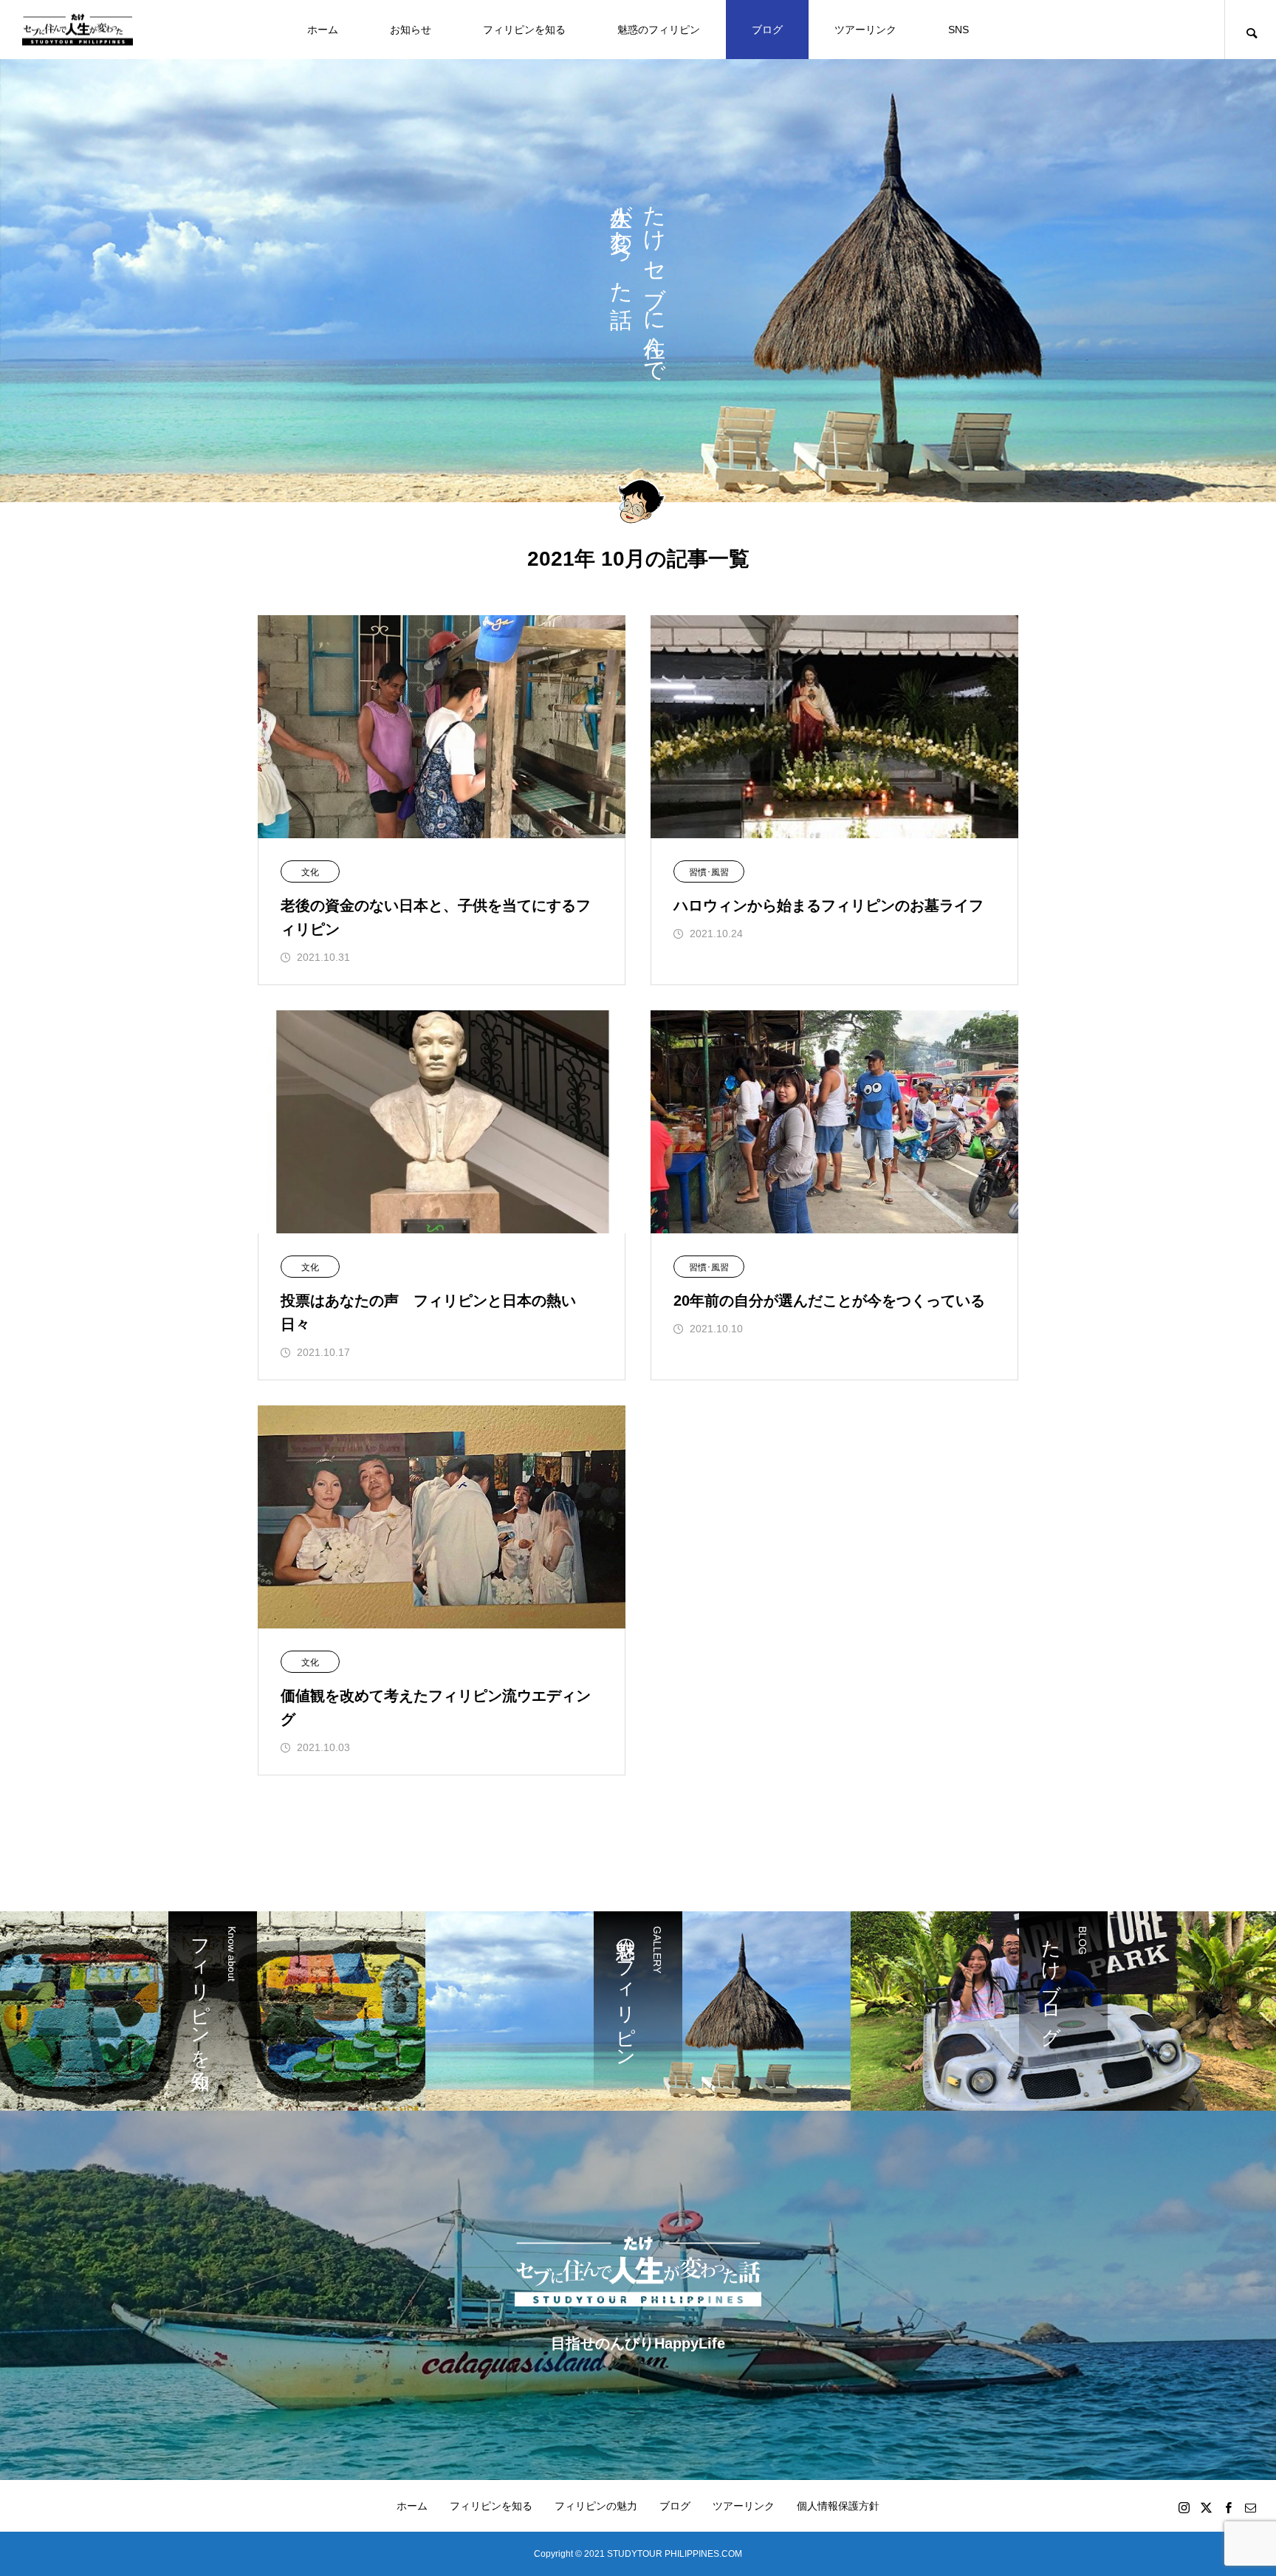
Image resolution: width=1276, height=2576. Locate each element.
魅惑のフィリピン (659, 30)
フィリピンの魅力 (596, 2506)
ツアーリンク (865, 30)
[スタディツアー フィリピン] (78, 30)
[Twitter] (1206, 2507)
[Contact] (1250, 2507)
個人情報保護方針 (838, 2506)
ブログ (767, 30)
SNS (958, 30)
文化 (310, 872)
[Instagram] (1184, 2507)
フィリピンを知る (524, 30)
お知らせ (411, 30)
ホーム (323, 30)
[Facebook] (1228, 2507)
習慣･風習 (709, 872)
